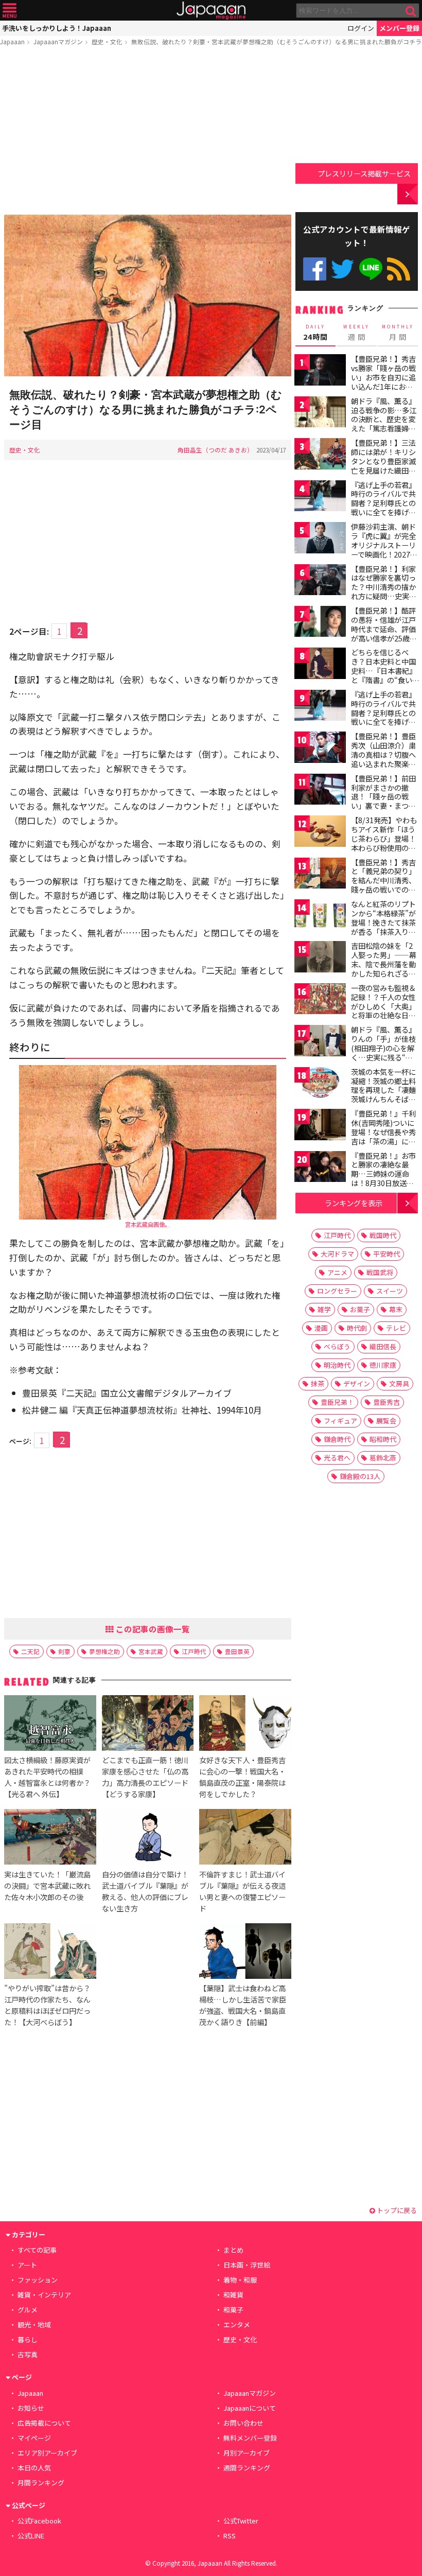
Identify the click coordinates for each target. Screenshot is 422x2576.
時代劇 (357, 1328)
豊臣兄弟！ (337, 1402)
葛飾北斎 (383, 1458)
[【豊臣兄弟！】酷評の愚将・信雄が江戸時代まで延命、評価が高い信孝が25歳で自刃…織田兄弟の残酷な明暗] (320, 623)
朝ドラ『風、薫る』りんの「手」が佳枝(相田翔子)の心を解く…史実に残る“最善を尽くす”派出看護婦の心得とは (383, 1052)
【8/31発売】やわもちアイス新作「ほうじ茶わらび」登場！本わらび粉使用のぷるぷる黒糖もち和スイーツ (384, 843)
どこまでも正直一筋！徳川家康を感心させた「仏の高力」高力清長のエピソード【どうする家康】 (145, 1777)
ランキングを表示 (354, 1203)
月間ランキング (41, 2483)
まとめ (233, 2250)
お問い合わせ (243, 2423)
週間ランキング (247, 2468)
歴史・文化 (107, 41)
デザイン (357, 1383)
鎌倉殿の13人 (360, 1476)
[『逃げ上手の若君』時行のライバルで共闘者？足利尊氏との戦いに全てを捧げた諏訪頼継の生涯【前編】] (320, 498)
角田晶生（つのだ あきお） (215, 450)
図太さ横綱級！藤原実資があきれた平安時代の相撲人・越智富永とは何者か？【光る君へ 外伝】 (47, 1777)
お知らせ (31, 2408)
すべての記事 (37, 2250)
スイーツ (390, 1291)
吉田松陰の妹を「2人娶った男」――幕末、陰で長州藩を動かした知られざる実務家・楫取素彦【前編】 (384, 968)
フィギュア (340, 1421)
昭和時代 (383, 1439)
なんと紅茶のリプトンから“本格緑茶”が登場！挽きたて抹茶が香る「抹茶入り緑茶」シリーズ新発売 (383, 922)
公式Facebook (315, 269)
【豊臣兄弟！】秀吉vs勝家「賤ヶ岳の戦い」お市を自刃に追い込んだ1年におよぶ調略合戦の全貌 (383, 377)
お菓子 (360, 1309)
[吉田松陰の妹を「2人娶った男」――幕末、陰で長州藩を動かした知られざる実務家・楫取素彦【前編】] (320, 958)
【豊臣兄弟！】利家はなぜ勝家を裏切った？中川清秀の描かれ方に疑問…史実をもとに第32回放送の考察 (384, 591)
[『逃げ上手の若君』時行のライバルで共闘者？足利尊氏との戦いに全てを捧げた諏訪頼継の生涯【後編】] (320, 707)
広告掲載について (44, 2423)
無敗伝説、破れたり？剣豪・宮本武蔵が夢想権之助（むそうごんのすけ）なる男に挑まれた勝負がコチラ (276, 41)
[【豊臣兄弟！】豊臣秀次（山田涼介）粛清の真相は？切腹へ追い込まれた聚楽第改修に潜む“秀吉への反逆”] (320, 749)
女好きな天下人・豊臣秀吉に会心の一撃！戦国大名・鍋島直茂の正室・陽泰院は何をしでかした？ (242, 1777)
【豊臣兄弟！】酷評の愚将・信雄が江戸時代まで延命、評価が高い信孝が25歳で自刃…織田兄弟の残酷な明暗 (384, 633)
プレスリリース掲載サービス (364, 173)
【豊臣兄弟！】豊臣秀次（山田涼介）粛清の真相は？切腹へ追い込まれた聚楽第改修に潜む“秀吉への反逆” (383, 759)
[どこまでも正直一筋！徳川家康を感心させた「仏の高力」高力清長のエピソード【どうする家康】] (148, 1725)
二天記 (30, 1651)
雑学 (324, 1309)
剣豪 (64, 1651)
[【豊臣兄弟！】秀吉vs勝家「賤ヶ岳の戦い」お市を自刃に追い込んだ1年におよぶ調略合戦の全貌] (320, 371)
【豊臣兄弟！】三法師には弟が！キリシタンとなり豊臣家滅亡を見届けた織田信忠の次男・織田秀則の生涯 (383, 465)
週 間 (356, 333)
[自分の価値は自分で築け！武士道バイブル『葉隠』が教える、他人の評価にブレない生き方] (148, 1838)
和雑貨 (233, 2295)
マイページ (34, 2438)
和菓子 (233, 2310)
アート (27, 2265)
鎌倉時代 (337, 1439)
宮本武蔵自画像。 (148, 1224)
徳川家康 (383, 1365)
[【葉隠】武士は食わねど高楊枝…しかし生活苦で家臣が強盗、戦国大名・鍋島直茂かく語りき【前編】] (245, 1953)
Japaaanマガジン (58, 41)
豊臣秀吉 (386, 1402)
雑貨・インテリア (44, 2295)
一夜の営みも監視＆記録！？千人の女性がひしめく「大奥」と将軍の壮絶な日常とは (383, 1006)
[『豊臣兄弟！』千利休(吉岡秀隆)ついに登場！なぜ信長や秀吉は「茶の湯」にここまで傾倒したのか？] (320, 1126)
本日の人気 (34, 2468)
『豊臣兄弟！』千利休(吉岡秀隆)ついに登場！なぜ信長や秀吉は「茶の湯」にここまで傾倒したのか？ (383, 1136)
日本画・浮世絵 (247, 2265)
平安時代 (386, 1254)
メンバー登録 (399, 28)
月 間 (398, 333)
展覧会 (386, 1421)
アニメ (337, 1272)
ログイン (361, 28)
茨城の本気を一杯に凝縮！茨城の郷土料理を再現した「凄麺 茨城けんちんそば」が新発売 (383, 1090)
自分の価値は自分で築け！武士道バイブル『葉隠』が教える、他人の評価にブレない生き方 (145, 1891)
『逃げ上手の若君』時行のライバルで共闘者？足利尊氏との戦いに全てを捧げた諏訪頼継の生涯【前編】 (383, 508)
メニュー (10, 11)
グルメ (28, 2310)
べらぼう (337, 1346)
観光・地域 (34, 2325)
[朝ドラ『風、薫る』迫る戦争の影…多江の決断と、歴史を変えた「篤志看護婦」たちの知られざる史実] (320, 414)
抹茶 (318, 1383)
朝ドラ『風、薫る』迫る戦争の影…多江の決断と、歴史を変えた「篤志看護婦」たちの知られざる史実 (384, 424)
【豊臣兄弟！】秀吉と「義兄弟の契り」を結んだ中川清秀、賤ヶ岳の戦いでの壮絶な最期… (383, 880)
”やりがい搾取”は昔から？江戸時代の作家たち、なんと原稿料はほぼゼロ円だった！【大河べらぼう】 (47, 2005)
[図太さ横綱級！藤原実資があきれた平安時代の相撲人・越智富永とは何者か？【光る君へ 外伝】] (50, 1725)
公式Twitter (342, 269)
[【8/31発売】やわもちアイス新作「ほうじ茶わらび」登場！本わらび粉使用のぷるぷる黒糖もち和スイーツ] (320, 833)
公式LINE (371, 269)
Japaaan (211, 11)
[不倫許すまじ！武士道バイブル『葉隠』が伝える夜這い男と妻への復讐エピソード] (245, 1838)
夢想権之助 (104, 1651)
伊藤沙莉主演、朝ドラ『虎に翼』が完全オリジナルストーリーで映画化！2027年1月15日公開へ (384, 545)
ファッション (38, 2280)
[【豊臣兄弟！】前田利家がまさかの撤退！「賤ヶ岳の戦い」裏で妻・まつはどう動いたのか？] (320, 791)
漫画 (321, 1328)
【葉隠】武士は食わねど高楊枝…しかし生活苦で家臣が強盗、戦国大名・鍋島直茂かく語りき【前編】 (243, 2005)
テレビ (396, 1328)
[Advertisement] (148, 132)
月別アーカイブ (247, 2453)
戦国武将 (380, 1272)
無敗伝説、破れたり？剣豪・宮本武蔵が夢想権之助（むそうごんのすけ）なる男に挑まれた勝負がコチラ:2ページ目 (146, 410)
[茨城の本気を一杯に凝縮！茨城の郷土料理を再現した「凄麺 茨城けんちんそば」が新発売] (320, 1084)
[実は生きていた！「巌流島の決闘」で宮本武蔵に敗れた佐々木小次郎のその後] (50, 1838)
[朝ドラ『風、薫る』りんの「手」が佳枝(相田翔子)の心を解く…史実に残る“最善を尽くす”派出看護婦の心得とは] (320, 1042)
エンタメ (237, 2325)
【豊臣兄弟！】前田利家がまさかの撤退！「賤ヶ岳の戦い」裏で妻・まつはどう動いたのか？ (383, 796)
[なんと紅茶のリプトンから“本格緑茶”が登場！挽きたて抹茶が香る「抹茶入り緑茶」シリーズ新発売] (320, 917)
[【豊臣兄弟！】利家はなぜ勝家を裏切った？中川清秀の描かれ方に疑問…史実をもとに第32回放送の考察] (320, 581)
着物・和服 (240, 2280)
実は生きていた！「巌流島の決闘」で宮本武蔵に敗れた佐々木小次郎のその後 (47, 1885)
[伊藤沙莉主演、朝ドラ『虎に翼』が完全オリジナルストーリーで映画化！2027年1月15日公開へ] (320, 539)
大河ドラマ (337, 1254)
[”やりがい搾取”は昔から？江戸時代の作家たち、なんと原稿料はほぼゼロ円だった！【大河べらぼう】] (50, 1953)
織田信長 (383, 1346)
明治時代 (337, 1365)
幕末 (396, 1309)
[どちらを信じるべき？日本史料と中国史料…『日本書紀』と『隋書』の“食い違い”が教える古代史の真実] (320, 665)
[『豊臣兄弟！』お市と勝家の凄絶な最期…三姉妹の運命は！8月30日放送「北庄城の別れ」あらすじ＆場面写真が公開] (320, 1168)
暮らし (28, 2339)
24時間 (315, 333)
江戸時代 (194, 1651)
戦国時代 (383, 1235)
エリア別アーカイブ (47, 2453)
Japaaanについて (250, 2408)
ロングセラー (337, 1291)
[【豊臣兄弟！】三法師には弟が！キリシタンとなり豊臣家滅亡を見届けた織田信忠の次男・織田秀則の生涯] (320, 455)
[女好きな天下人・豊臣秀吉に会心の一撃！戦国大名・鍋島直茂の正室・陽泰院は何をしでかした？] (245, 1725)
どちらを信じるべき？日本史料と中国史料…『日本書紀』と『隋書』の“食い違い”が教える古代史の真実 (384, 675)
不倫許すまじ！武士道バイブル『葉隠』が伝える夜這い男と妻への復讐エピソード (242, 1891)
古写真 (28, 2354)
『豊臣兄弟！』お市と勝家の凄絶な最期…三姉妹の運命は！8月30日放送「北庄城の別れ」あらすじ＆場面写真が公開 (383, 1183)
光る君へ (337, 1458)
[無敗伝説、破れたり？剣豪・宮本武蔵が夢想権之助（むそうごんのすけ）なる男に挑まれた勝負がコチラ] (148, 297)
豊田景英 (237, 1651)
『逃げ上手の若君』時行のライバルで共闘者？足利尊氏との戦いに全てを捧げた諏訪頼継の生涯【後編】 (383, 717)
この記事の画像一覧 (152, 1629)
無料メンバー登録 (250, 2438)
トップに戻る (396, 2210)
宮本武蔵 (151, 1651)
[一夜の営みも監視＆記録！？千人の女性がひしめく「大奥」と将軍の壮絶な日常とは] (320, 1000)
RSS (399, 269)
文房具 (399, 1383)
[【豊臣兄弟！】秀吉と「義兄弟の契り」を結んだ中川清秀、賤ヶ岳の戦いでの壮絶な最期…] (320, 875)
